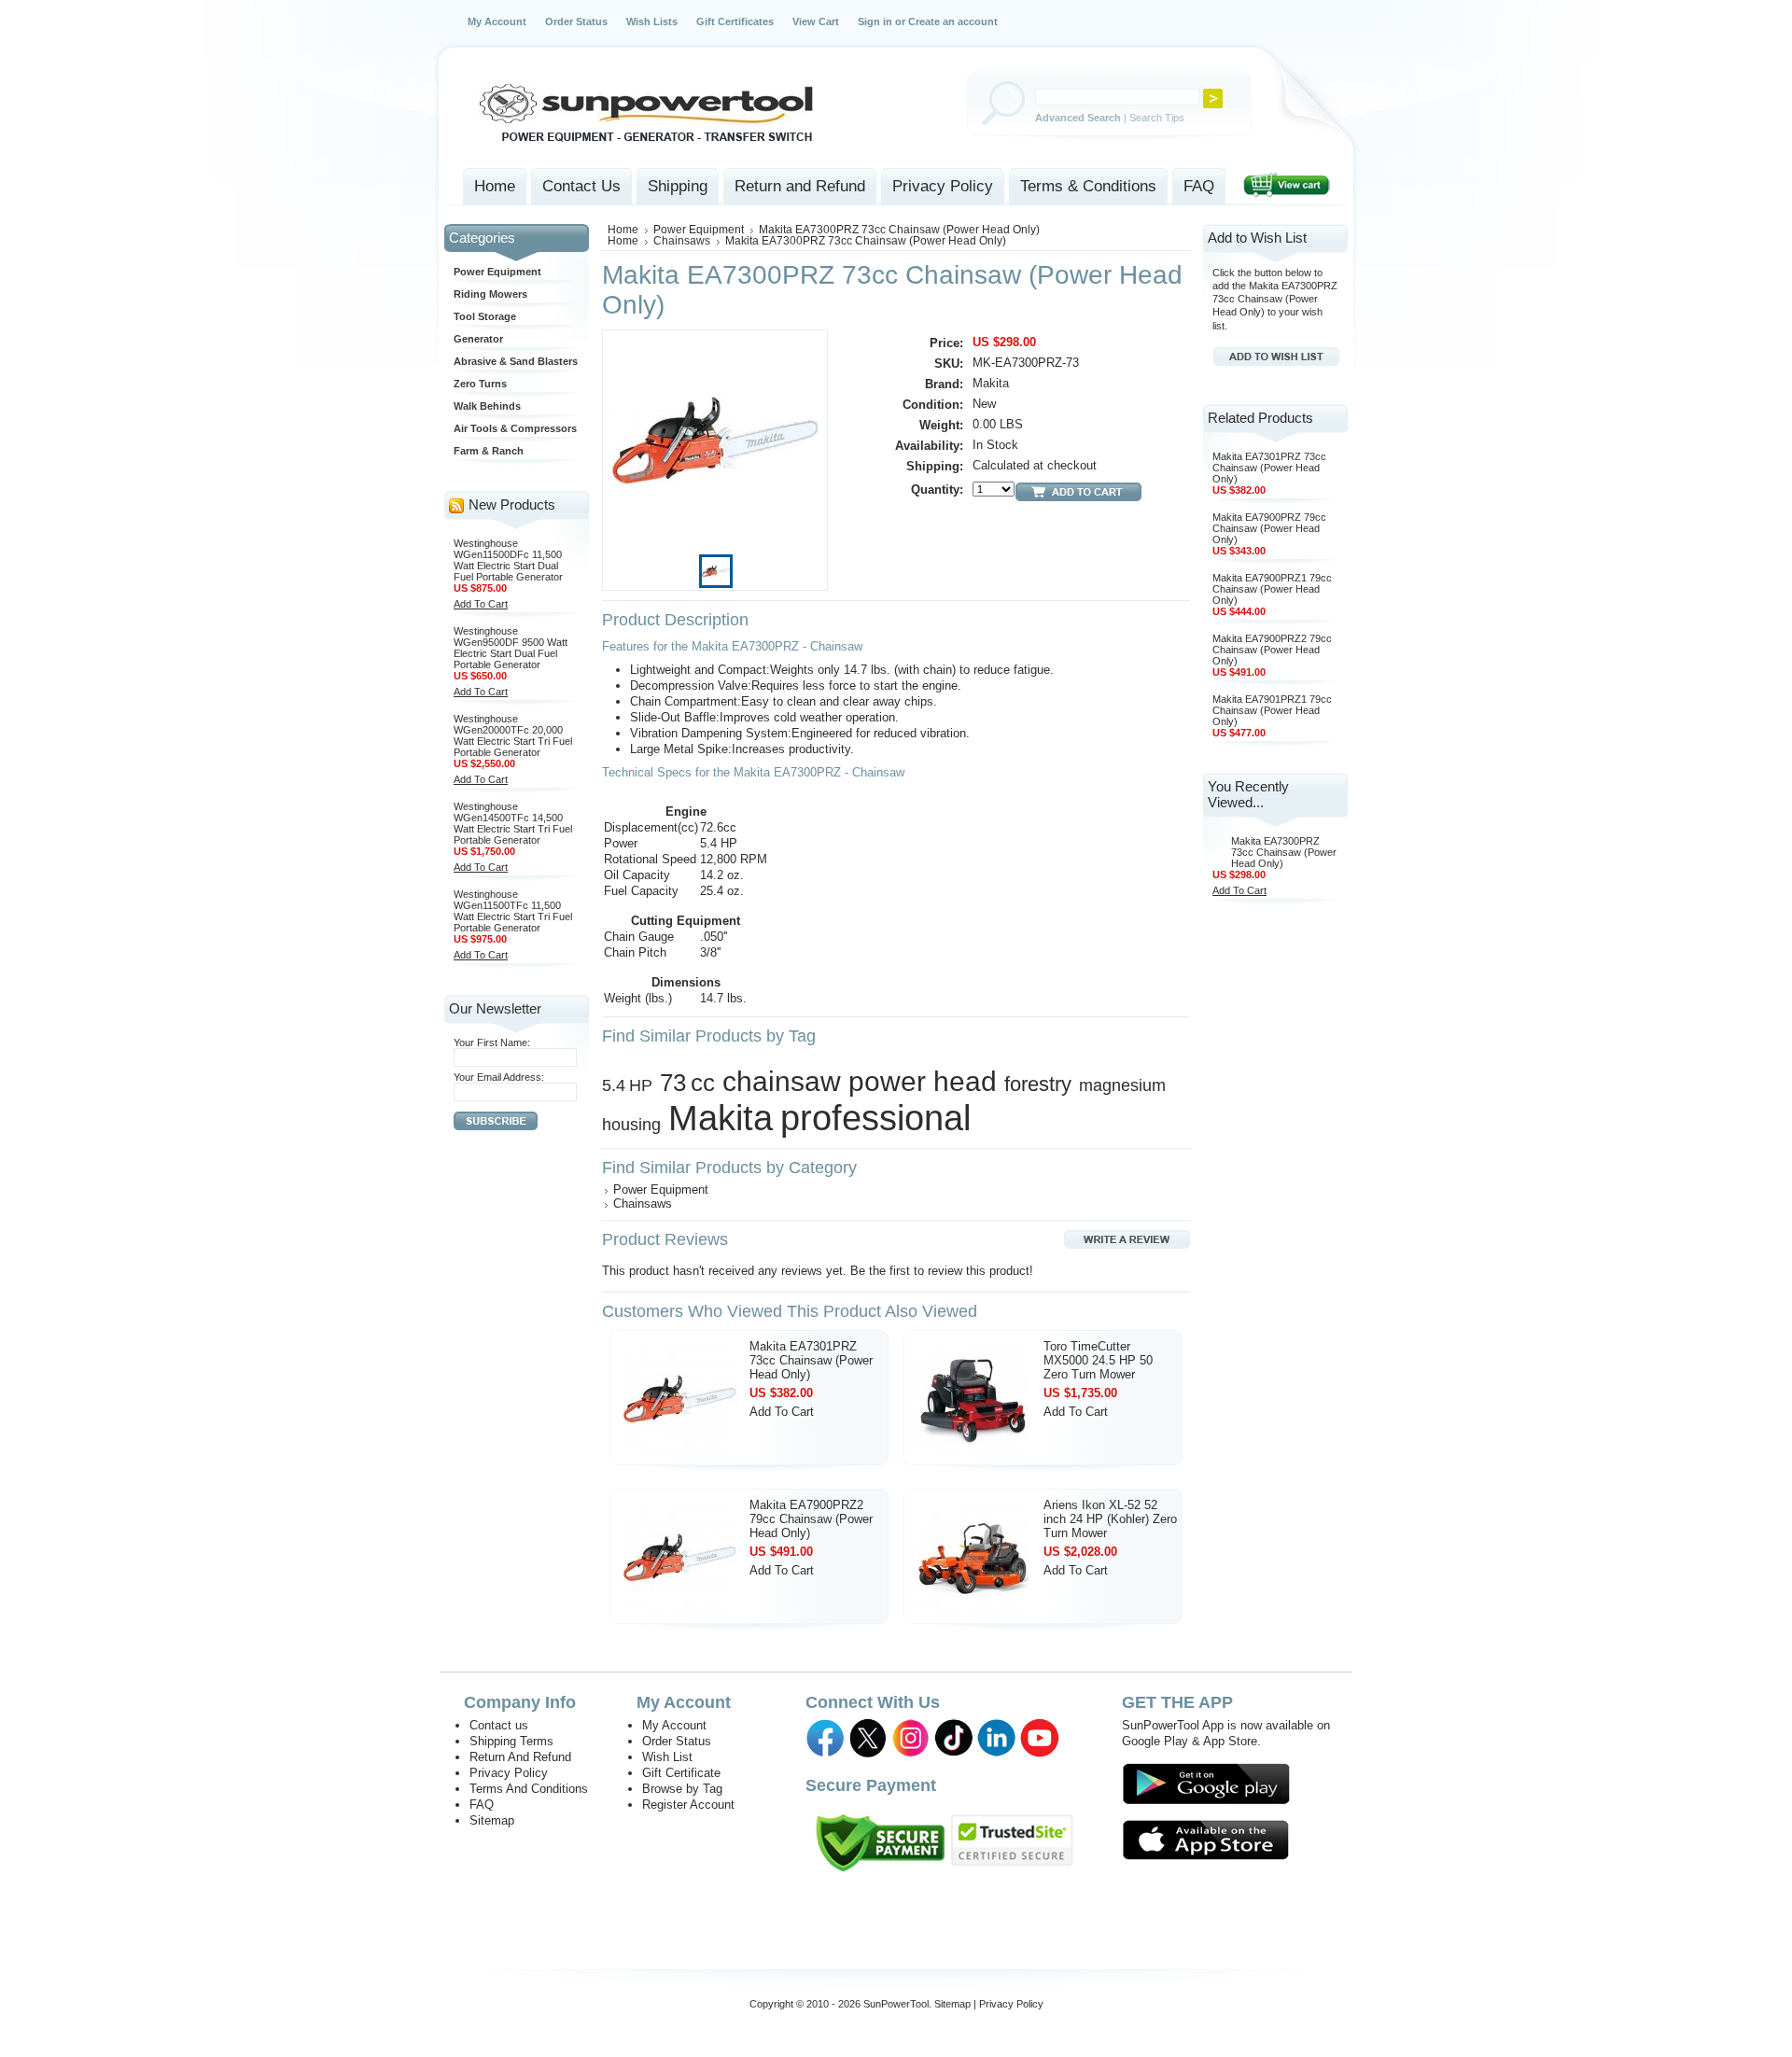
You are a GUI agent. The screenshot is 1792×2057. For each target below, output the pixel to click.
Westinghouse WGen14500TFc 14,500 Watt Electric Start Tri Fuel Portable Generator (513, 823)
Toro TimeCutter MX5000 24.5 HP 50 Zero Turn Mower (1098, 1360)
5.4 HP (627, 1085)
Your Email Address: (499, 1077)
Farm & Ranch (489, 451)
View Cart (816, 21)
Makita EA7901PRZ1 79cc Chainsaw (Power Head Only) (1272, 710)
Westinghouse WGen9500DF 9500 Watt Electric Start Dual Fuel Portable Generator (511, 648)
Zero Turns (480, 384)
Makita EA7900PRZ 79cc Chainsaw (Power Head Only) (1269, 528)
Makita (721, 1118)
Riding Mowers (490, 294)
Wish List (667, 1757)
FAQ (482, 1805)
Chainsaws (682, 241)
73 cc (687, 1083)
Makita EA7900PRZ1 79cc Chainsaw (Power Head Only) (1272, 589)
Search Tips (1157, 118)
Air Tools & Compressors (515, 428)
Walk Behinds (487, 406)
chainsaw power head (860, 1081)
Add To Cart (481, 604)
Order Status (576, 21)
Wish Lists (652, 21)
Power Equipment (497, 272)
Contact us (499, 1725)
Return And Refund (520, 1757)
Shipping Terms (511, 1741)
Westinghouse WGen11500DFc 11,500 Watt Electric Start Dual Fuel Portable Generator (508, 560)
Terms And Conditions (529, 1789)
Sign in (875, 21)
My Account (497, 21)
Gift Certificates (735, 21)
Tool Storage (485, 316)
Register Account (688, 1805)
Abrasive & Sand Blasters (516, 361)
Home (623, 230)
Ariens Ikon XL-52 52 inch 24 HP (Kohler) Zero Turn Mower (1110, 1519)
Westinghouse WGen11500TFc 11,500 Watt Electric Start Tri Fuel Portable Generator (513, 911)
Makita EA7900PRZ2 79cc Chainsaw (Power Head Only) (811, 1519)
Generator (478, 339)
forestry (1038, 1084)
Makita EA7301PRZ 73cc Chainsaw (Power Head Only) (811, 1360)
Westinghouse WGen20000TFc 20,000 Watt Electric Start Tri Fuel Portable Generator (513, 735)
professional (875, 1118)
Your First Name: (492, 1042)
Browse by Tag (682, 1789)
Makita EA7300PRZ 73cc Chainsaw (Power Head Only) (1284, 852)
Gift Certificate (681, 1773)
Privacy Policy (509, 1773)
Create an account (953, 21)
